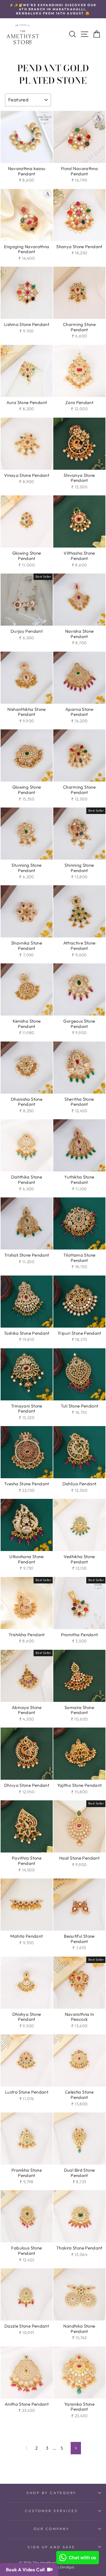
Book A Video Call (26, 2570)
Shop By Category (52, 2493)
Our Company (52, 2529)
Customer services (51, 2511)
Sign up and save (52, 2547)
